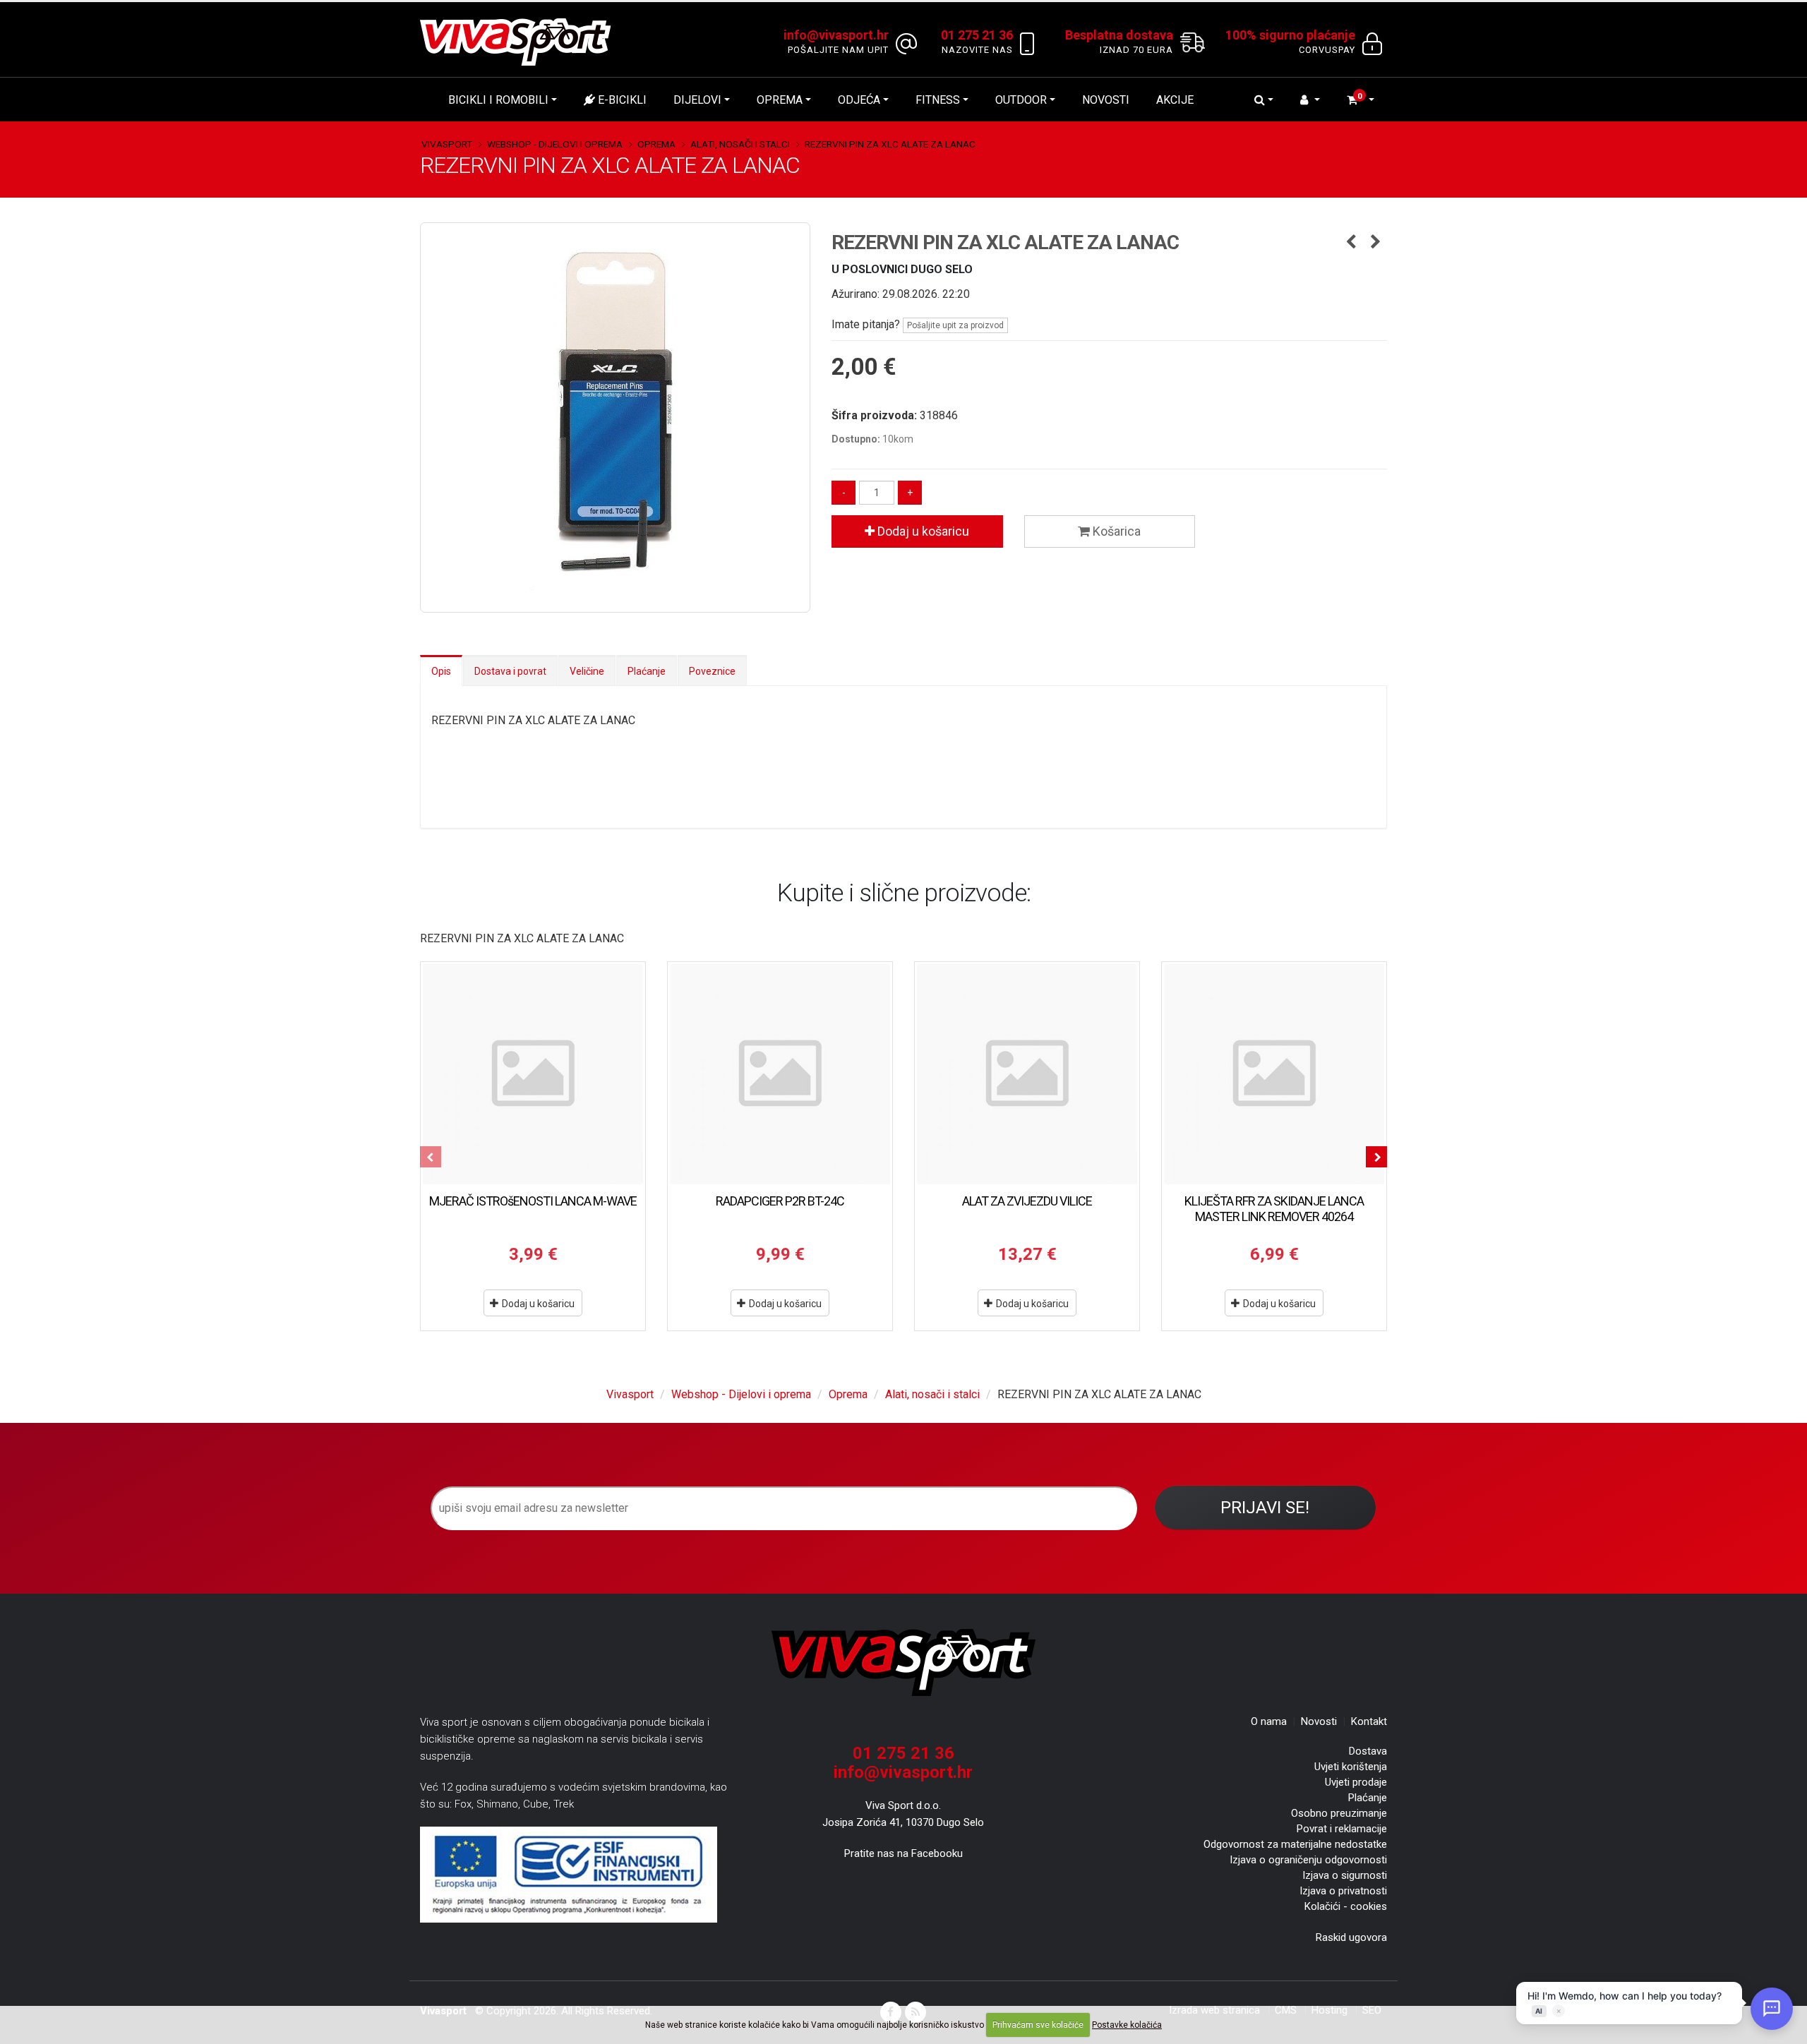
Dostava (1368, 1751)
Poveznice (712, 671)
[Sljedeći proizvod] (1376, 243)
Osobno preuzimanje (1339, 1813)
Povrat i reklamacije (1342, 1829)
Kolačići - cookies (1346, 1906)
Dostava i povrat (510, 671)
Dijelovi (697, 100)
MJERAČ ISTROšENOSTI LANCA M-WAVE (533, 1201)
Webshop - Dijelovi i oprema (555, 144)
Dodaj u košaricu (922, 531)
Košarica (1115, 531)
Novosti (1106, 100)
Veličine (587, 671)
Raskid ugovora (1351, 1937)
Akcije (1175, 100)
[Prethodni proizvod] (1351, 243)
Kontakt (1369, 1721)
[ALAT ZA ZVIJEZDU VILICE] (1027, 1074)
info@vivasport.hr (903, 1772)
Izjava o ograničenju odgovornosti (1308, 1860)
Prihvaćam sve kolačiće (1038, 2025)
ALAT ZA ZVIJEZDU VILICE (1027, 1201)
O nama (1269, 1721)
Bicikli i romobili (498, 100)
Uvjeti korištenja (1351, 1767)
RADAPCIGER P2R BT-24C (780, 1201)
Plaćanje (647, 671)
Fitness (938, 100)
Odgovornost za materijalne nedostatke (1295, 1844)
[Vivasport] (521, 41)
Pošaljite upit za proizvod (955, 325)
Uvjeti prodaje (1356, 1782)
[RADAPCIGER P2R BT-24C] (780, 1074)
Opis (441, 671)
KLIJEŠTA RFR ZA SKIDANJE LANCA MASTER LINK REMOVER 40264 (1274, 1209)
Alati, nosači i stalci (740, 144)
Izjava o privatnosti (1343, 1891)
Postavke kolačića (1127, 2025)
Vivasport (447, 144)
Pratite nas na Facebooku (903, 1853)
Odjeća (859, 100)
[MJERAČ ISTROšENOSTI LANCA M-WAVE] (533, 1074)
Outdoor (1021, 100)
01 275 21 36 (903, 1753)
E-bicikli (621, 100)
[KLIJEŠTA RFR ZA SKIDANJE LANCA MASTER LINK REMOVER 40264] (1274, 1074)
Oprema (780, 100)
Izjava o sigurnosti (1345, 1875)
